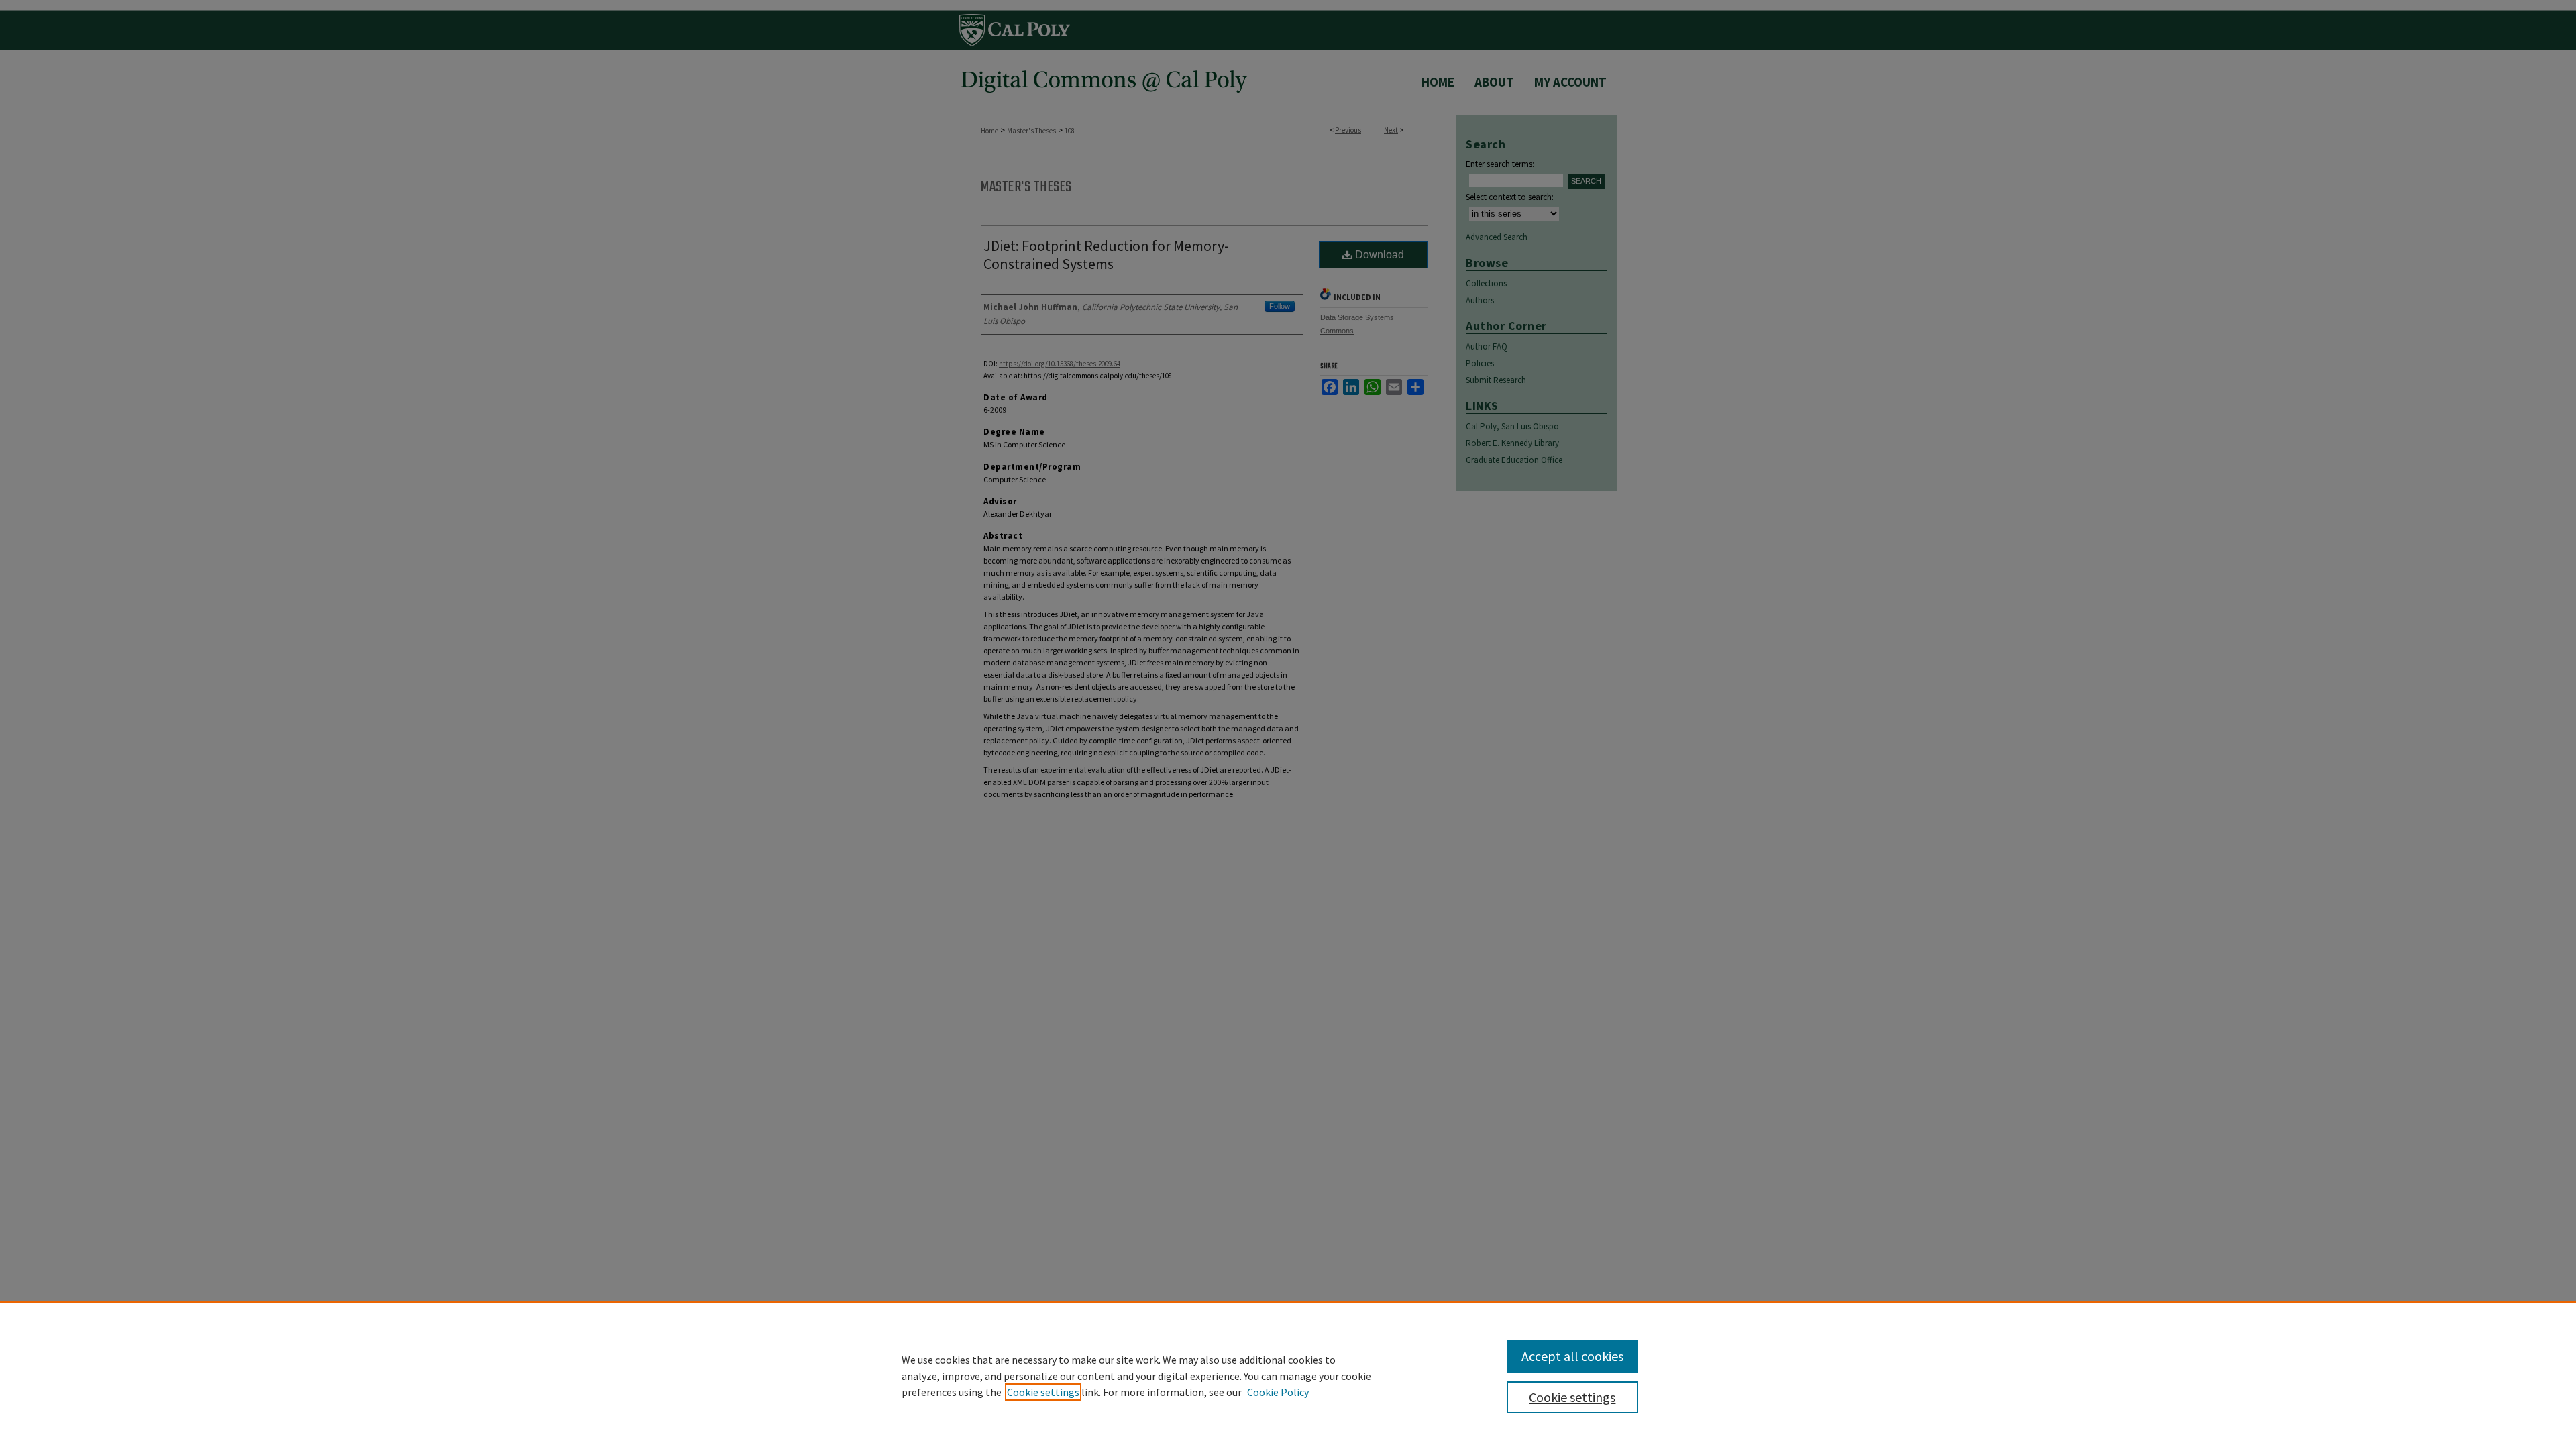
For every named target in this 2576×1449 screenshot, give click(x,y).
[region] (1288, 1375)
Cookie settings (1043, 1392)
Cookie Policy (1278, 1392)
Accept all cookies (1572, 1356)
